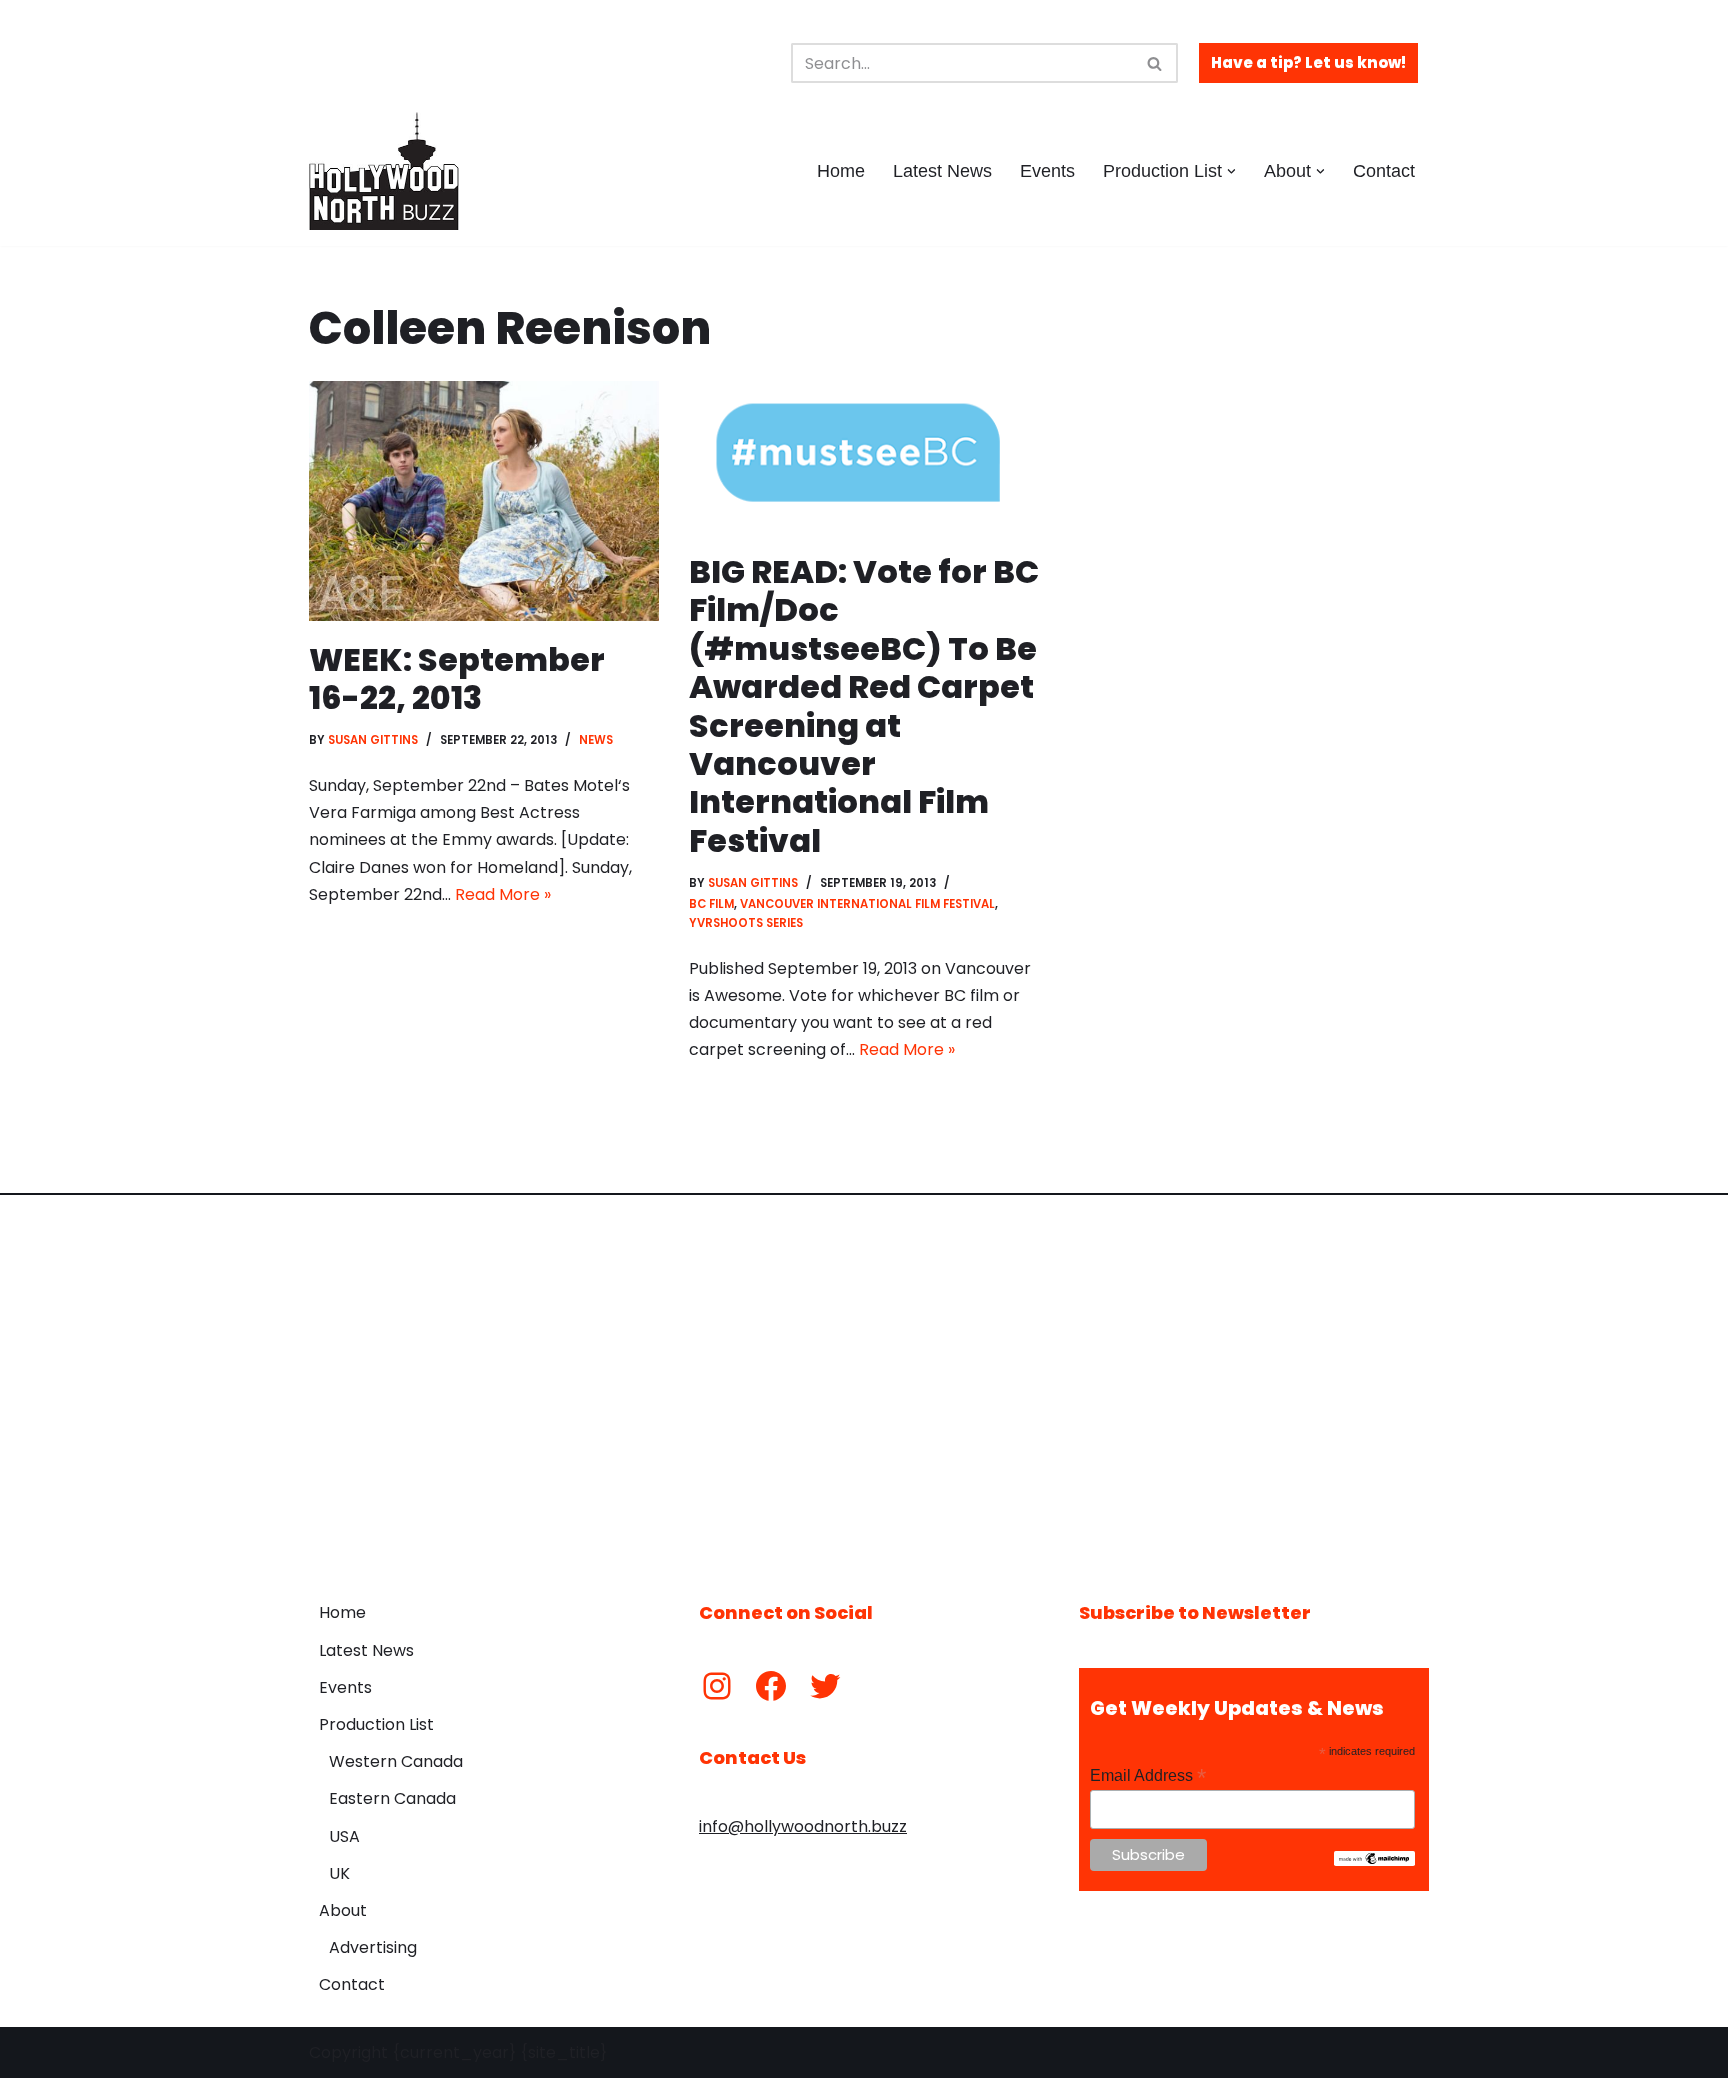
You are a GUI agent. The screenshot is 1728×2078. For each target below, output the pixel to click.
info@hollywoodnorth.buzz (803, 1826)
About (343, 1910)
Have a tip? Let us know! (1308, 62)
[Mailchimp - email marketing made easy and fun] (1374, 1861)
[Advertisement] (864, 1383)
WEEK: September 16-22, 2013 (457, 678)
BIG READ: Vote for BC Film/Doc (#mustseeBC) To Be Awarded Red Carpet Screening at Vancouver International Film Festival (864, 706)
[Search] (1155, 63)
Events (1047, 171)
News (596, 740)
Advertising (373, 1947)
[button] (1231, 171)
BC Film (711, 904)
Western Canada (396, 1761)
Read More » (503, 894)
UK (339, 1873)
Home (841, 171)
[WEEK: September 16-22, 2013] (484, 501)
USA (344, 1836)
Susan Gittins (373, 740)
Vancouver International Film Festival (867, 904)
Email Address (1148, 1775)
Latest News (942, 171)
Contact (1384, 171)
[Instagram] (717, 1686)
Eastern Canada (392, 1798)
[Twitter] (825, 1686)
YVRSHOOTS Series (746, 923)
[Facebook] (771, 1686)
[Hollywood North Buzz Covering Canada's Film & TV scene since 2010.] (384, 171)
